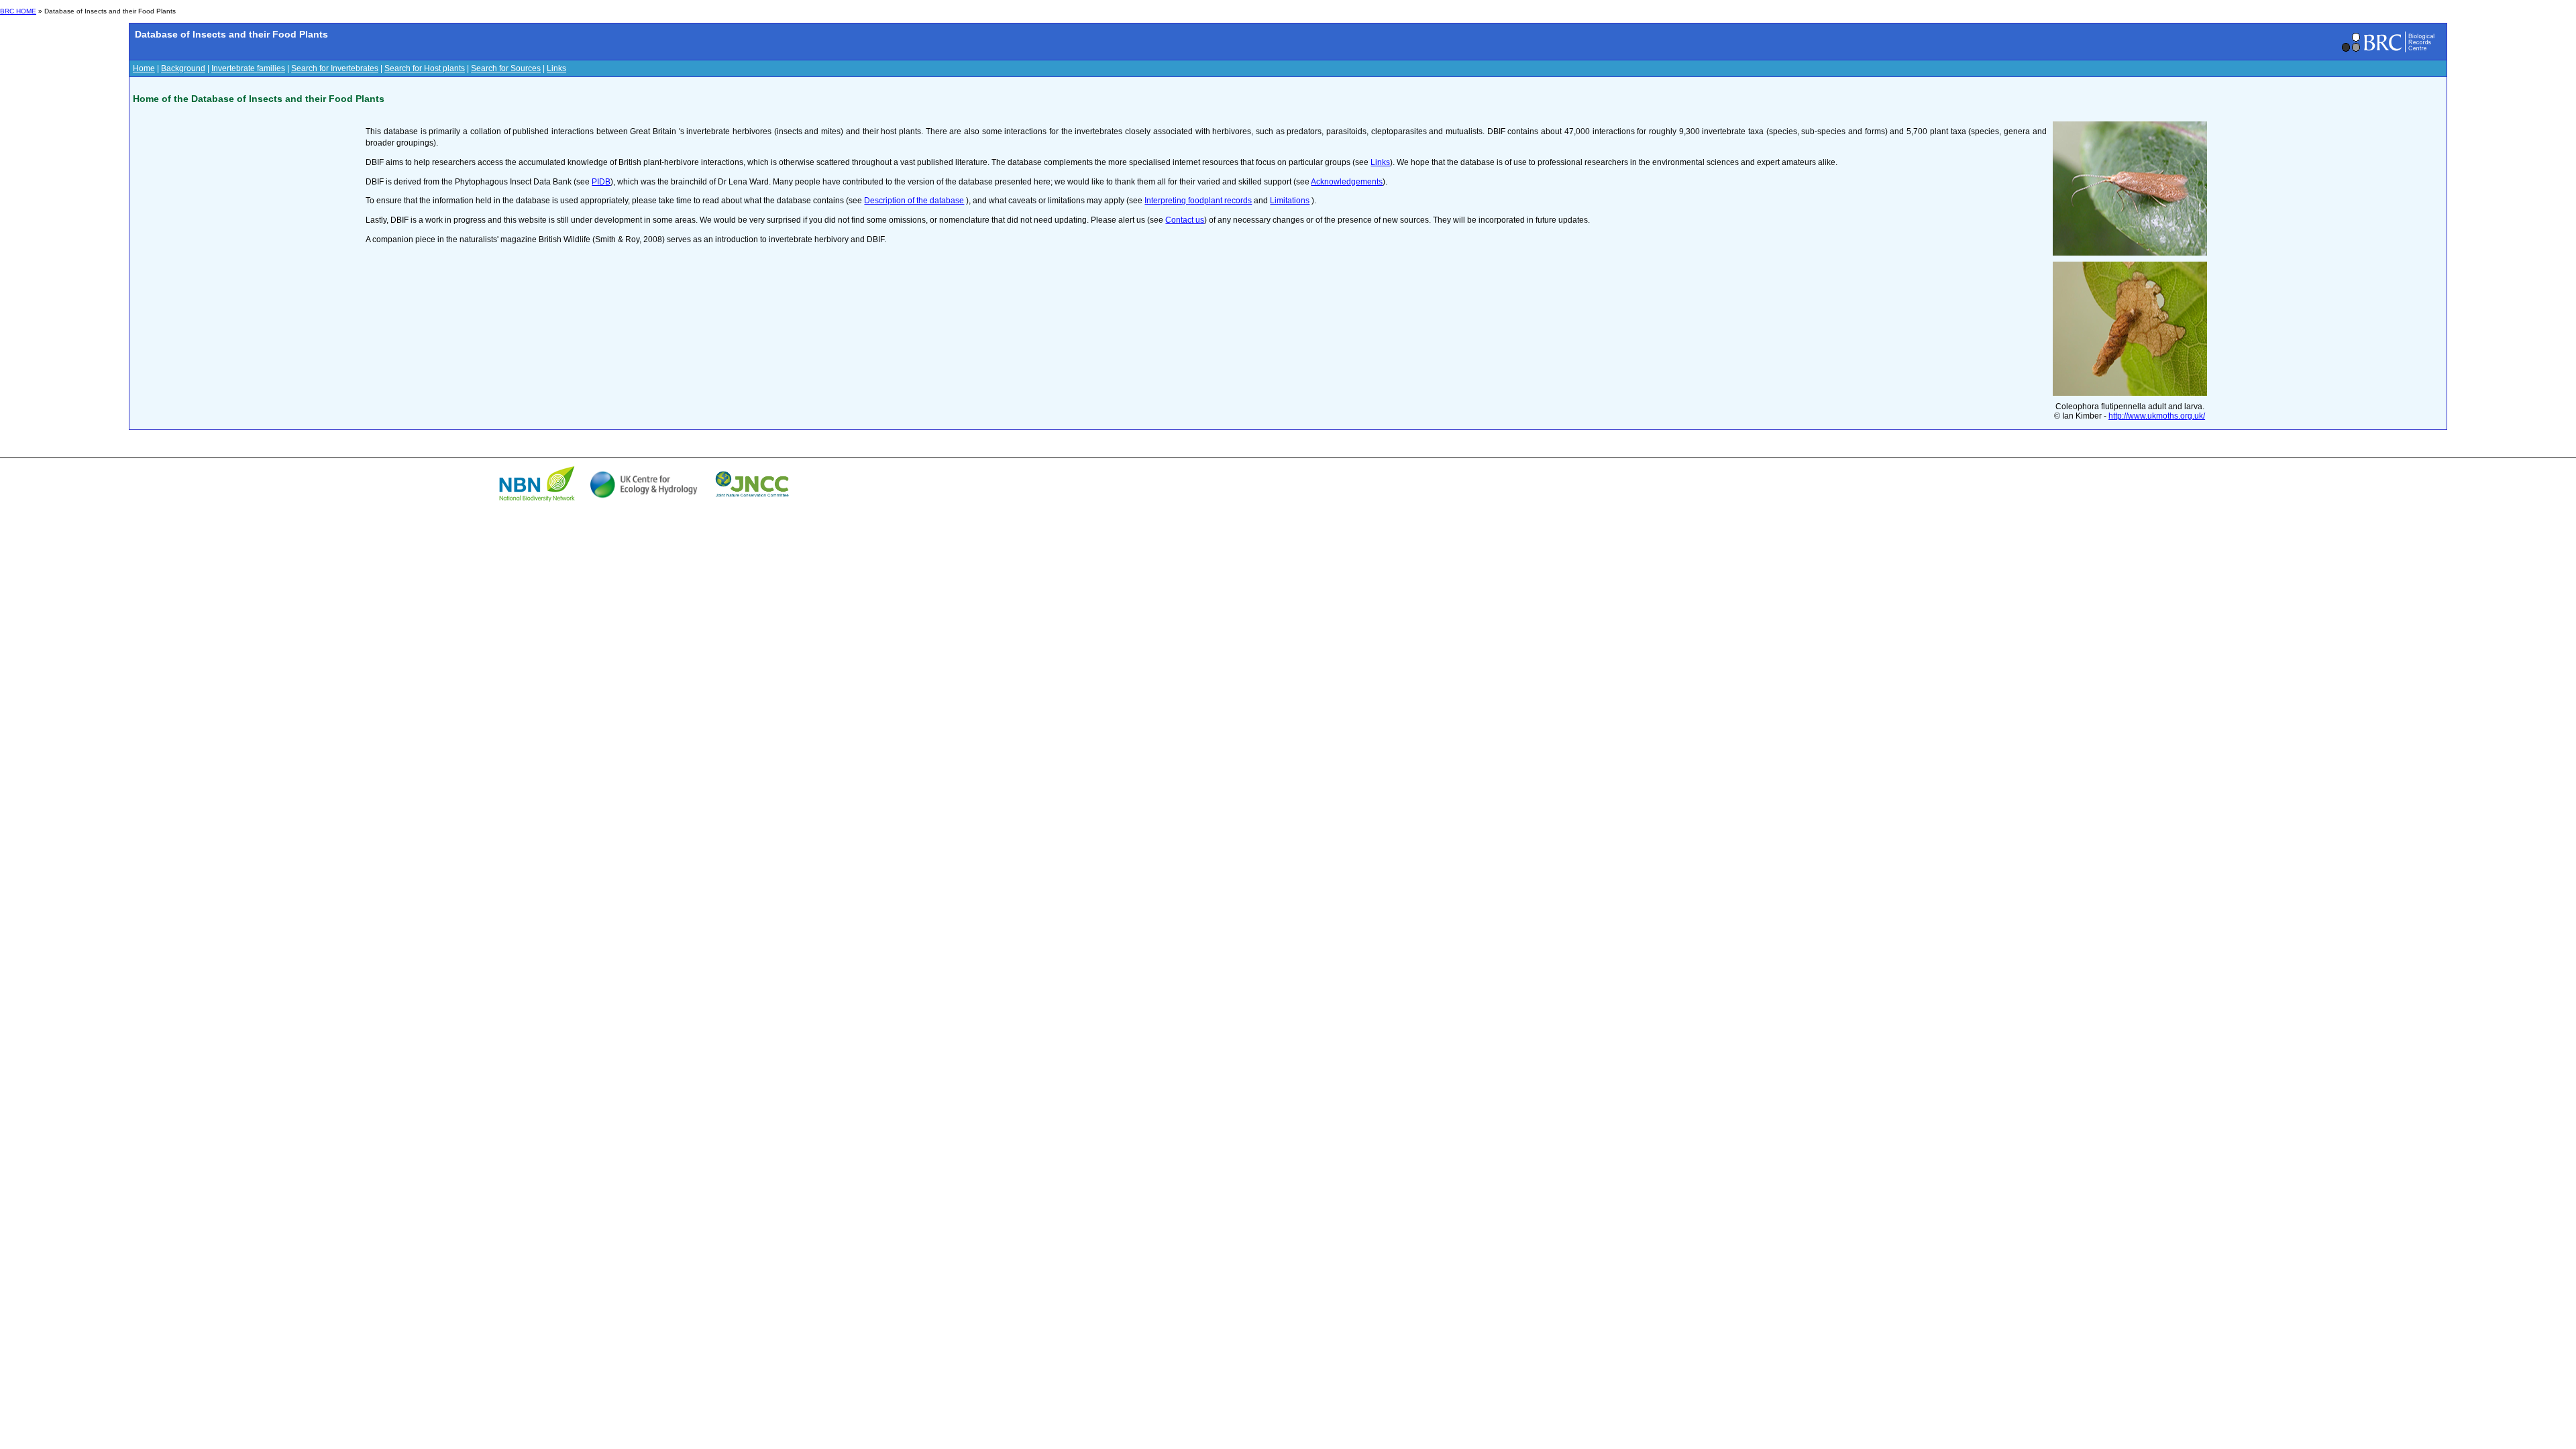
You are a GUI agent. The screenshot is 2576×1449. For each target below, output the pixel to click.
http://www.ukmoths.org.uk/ (2157, 416)
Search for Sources (506, 68)
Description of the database (914, 201)
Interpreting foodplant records (1198, 201)
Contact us (1185, 220)
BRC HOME (18, 11)
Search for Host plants (425, 68)
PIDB (601, 182)
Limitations (1290, 201)
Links (556, 68)
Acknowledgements (1347, 182)
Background (183, 68)
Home (144, 68)
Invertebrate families (248, 68)
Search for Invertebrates (335, 68)
